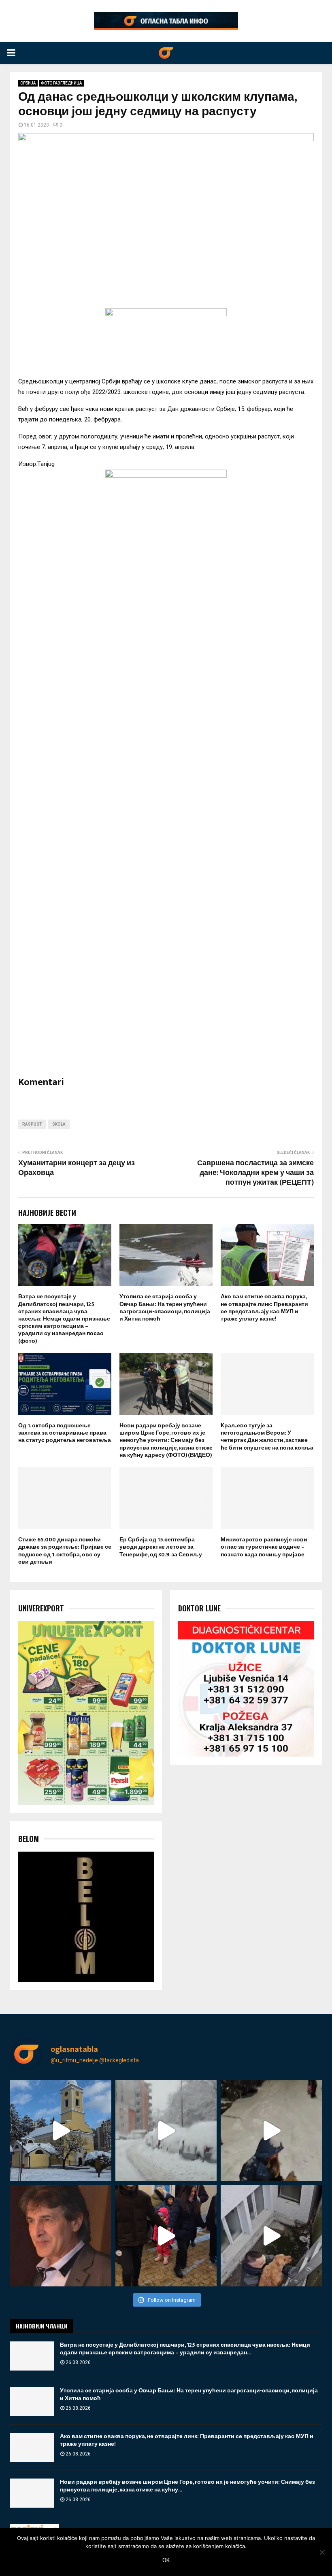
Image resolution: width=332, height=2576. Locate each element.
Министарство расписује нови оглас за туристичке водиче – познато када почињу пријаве (264, 1547)
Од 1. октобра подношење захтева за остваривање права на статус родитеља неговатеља (65, 1433)
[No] (322, 2552)
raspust (32, 1124)
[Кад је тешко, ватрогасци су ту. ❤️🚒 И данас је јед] (271, 2236)
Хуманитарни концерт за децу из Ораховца (77, 1168)
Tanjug (46, 464)
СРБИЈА (28, 83)
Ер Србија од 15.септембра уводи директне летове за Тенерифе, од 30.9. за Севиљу (161, 1547)
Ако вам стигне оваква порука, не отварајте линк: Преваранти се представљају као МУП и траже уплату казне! (264, 1308)
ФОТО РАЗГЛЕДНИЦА (61, 83)
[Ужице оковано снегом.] (166, 2131)
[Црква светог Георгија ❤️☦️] (61, 2131)
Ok (166, 2560)
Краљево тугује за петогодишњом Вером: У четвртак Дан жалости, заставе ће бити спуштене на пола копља (267, 1437)
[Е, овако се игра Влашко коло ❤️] (166, 2236)
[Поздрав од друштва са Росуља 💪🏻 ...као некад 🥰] (271, 2131)
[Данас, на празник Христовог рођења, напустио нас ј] (61, 2236)
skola (59, 1124)
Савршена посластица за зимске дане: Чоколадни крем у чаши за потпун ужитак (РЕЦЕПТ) (255, 1173)
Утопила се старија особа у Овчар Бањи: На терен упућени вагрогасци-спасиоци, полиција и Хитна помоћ (165, 1308)
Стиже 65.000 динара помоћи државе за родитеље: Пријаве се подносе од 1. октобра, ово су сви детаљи (65, 1551)
